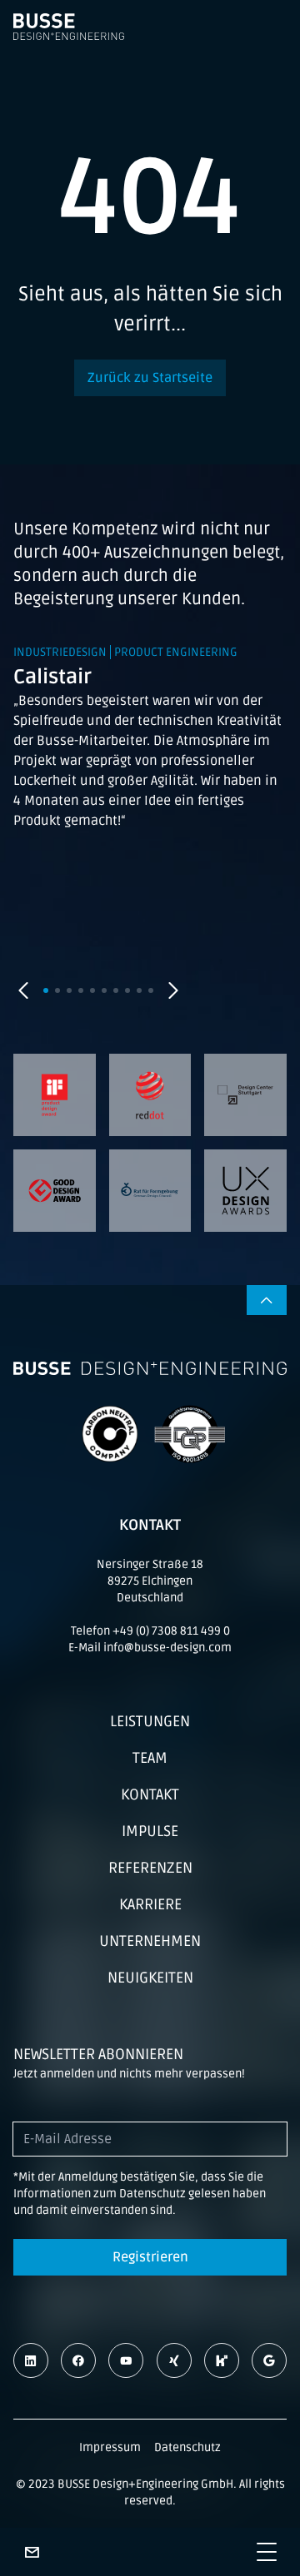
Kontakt (150, 1794)
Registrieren (150, 2257)
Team (150, 1758)
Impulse (150, 1831)
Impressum (110, 2447)
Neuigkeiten (150, 1978)
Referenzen (150, 1868)
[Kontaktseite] (32, 2552)
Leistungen (150, 1721)
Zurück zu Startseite (150, 378)
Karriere (150, 1904)
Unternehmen (150, 1941)
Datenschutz (187, 2447)
